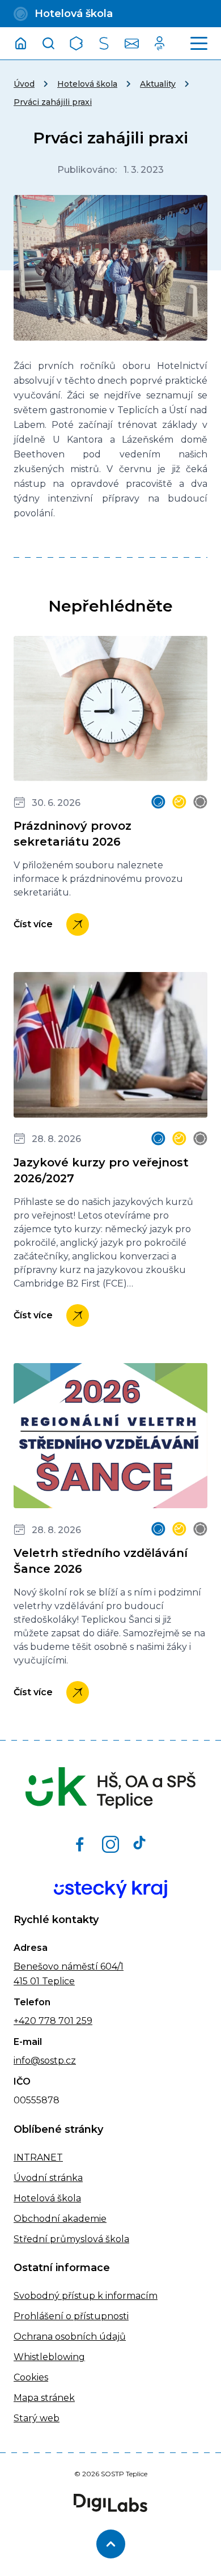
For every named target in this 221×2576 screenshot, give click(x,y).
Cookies (31, 2377)
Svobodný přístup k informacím (86, 2296)
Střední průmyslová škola (71, 2239)
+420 (25, 2021)
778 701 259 (64, 2021)
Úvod (24, 84)
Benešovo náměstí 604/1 (69, 1966)
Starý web (37, 2418)
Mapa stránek (44, 2398)
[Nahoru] (111, 2544)
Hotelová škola (87, 84)
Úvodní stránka (48, 2178)
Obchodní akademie (60, 2219)
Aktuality (158, 84)
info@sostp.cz (45, 2061)
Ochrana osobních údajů (70, 2337)
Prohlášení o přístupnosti (71, 2316)
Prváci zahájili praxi (53, 102)
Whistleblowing (49, 2357)
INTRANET (38, 2157)
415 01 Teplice (44, 1981)
